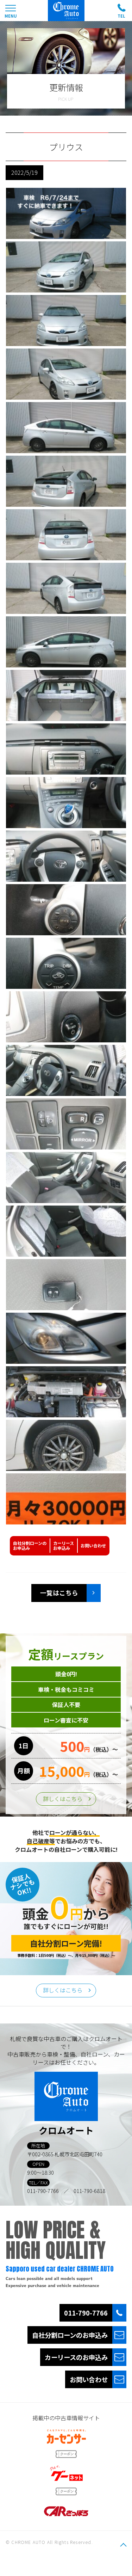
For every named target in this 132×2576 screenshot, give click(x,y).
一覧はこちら (59, 1593)
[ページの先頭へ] (123, 2545)
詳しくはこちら (63, 1799)
